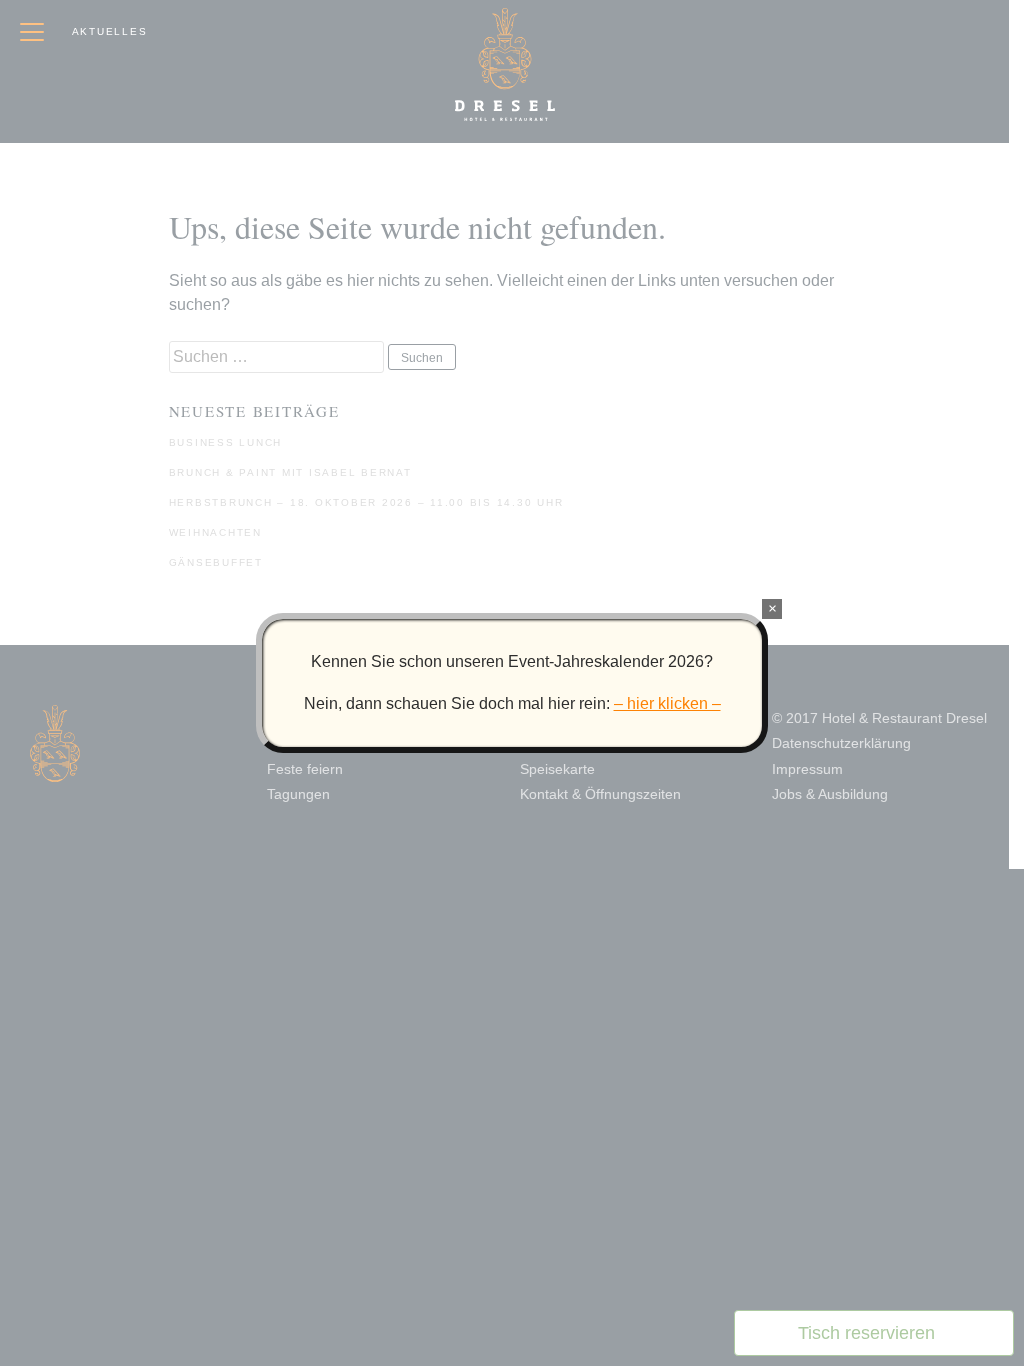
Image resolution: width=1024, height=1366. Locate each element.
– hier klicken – (667, 703)
